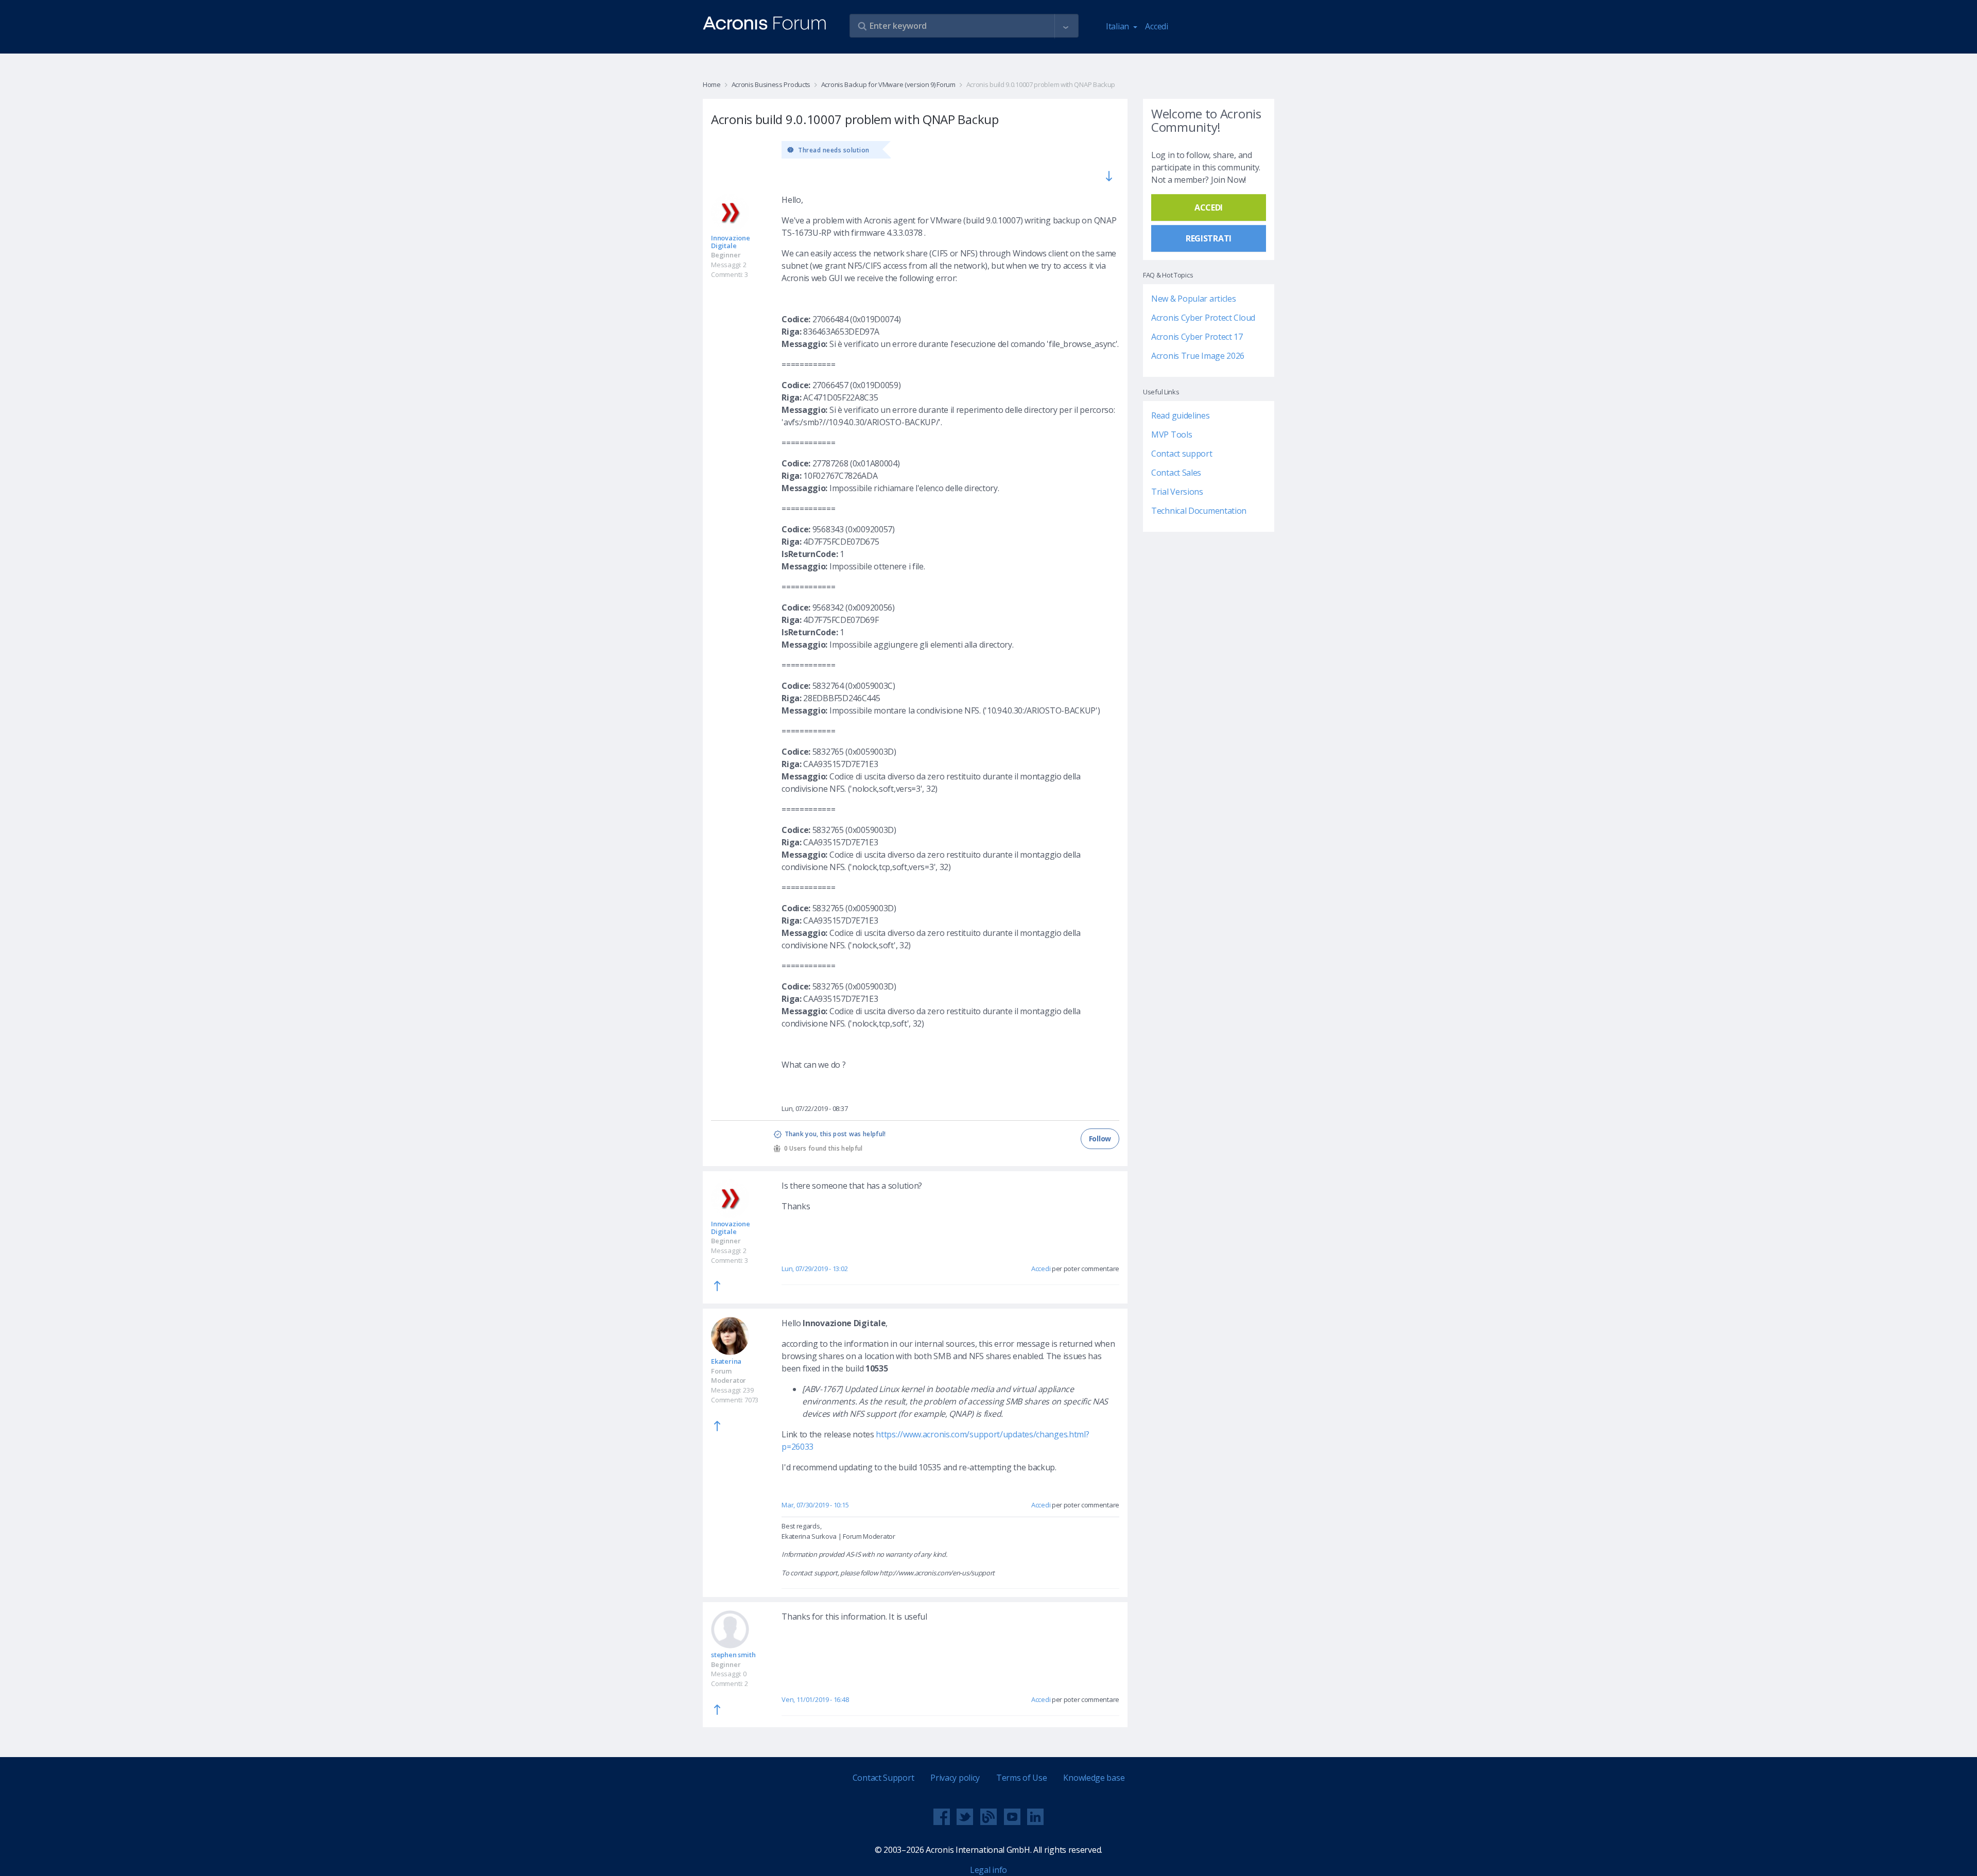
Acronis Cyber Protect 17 (1197, 337)
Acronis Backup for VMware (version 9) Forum (888, 84)
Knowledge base (1094, 1778)
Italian (1118, 26)
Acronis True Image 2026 (1198, 356)
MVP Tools (1172, 435)
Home (712, 84)
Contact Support (883, 1778)
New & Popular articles (1193, 299)
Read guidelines (1181, 415)
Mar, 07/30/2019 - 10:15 (815, 1505)
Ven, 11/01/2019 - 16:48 (815, 1699)
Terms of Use (1021, 1778)
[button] (1066, 26)
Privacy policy (955, 1778)
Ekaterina (726, 1361)
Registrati (1209, 238)
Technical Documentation (1199, 511)
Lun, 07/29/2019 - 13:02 (814, 1269)
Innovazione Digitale (731, 242)
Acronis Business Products (771, 84)
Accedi (1156, 26)
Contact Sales (1176, 473)
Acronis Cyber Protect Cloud (1203, 318)
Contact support (1182, 454)
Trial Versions (1177, 492)
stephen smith (733, 1655)
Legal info (989, 1870)
